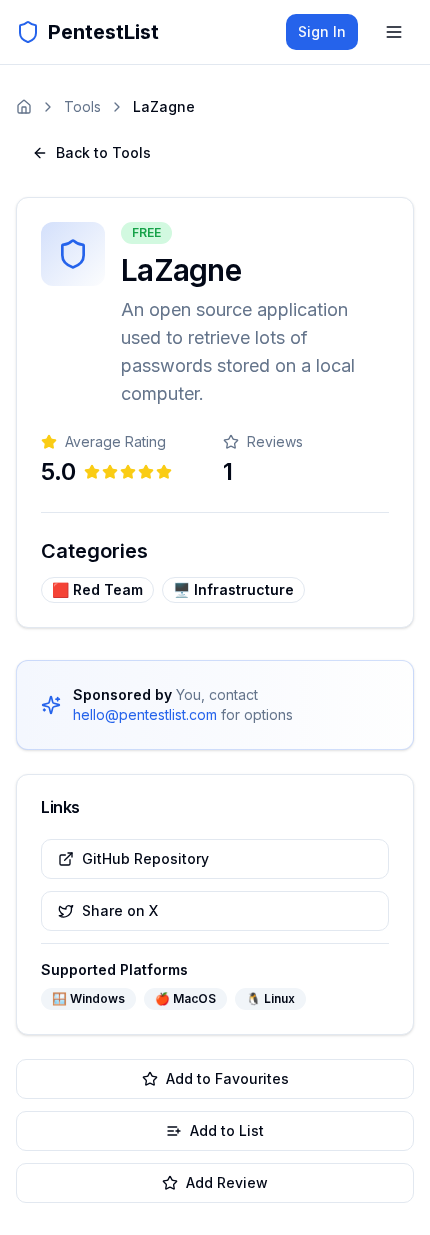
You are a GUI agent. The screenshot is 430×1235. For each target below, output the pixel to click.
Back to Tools (103, 152)
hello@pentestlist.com (145, 714)
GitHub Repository (145, 858)
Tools (82, 106)
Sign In (322, 31)
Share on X (120, 910)
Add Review (227, 1182)
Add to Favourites (227, 1078)
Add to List (227, 1130)
